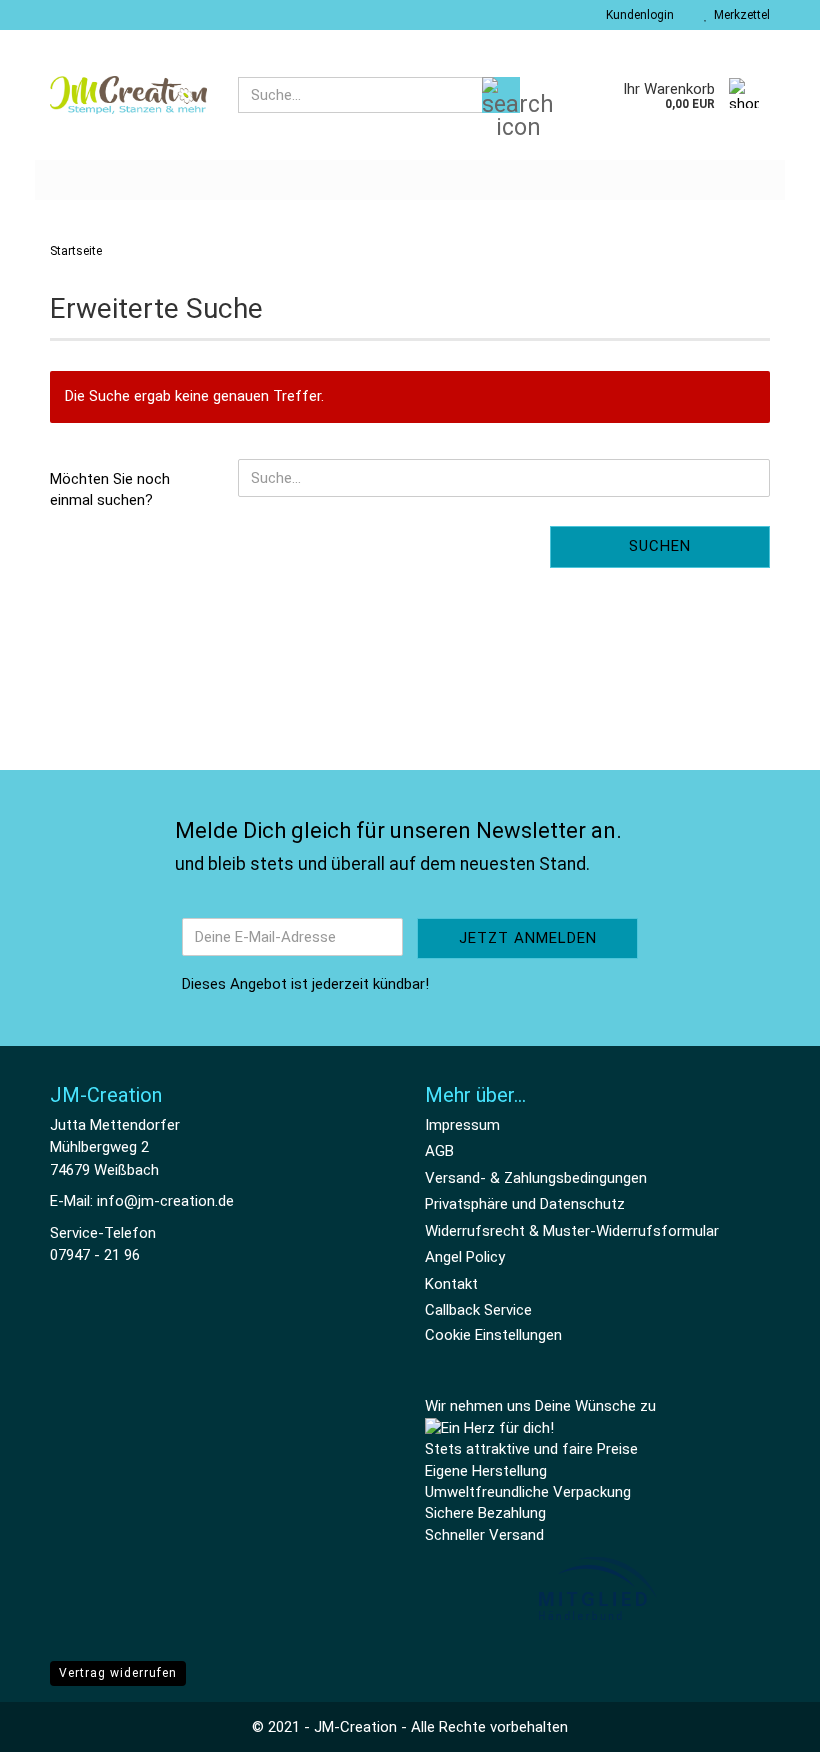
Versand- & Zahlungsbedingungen (536, 1178)
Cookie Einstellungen (493, 1335)
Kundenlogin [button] (637, 15)
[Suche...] (501, 95)
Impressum (462, 1125)
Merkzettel (739, 15)
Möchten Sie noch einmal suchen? (110, 489)
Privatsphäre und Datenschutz (525, 1204)
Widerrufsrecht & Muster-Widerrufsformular (572, 1231)
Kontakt (451, 1284)
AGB (439, 1151)
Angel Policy (465, 1257)
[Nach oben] (765, 1722)
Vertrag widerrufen (118, 1673)
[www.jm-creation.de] (129, 95)
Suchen (660, 546)
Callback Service (478, 1310)
